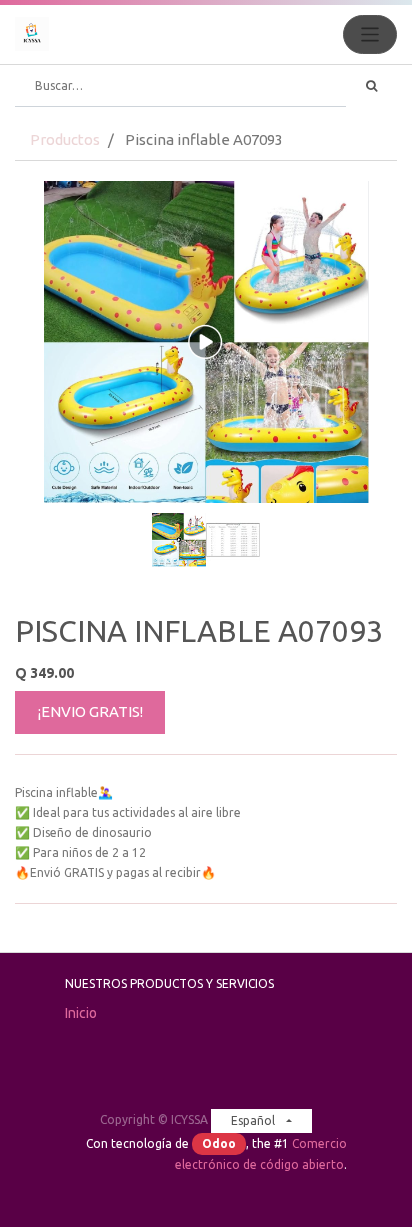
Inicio (81, 1013)
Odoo (219, 1143)
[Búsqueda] (371, 86)
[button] (43, 381)
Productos (65, 139)
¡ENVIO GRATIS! (90, 711)
